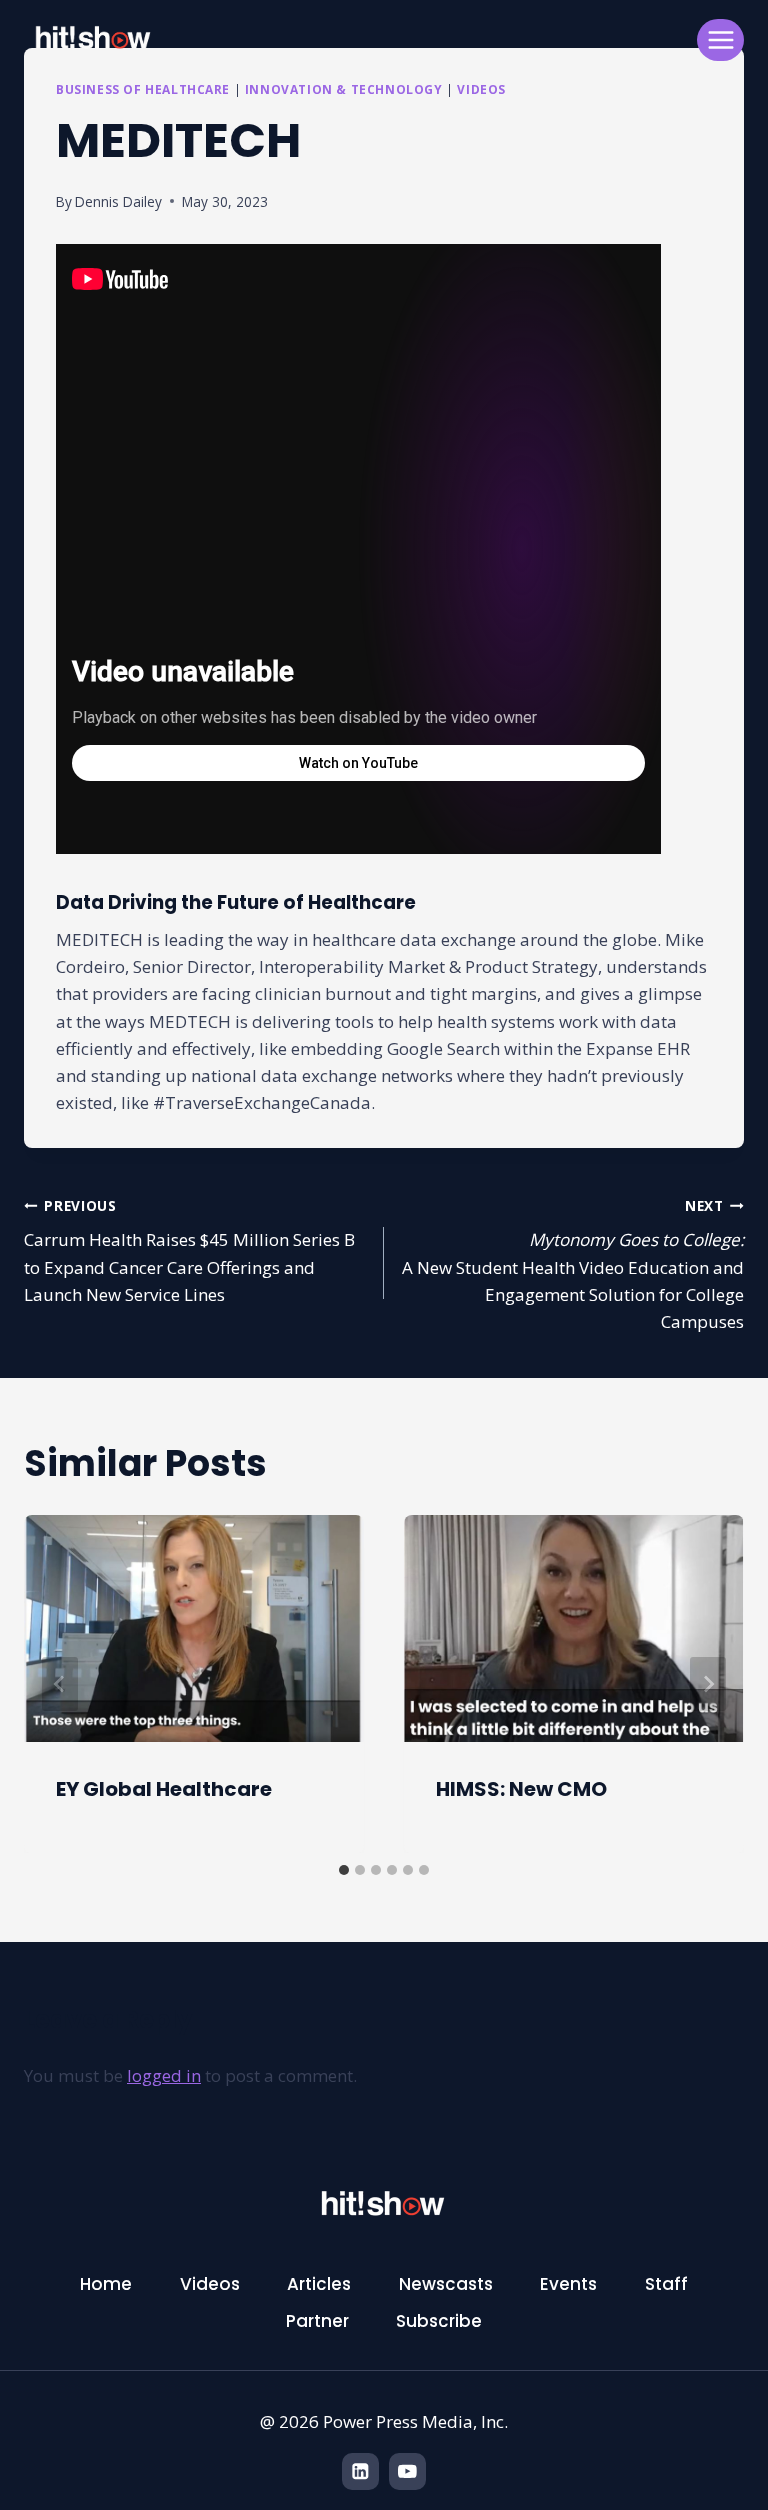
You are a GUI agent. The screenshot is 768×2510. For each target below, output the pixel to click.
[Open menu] (720, 39)
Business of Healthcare (143, 89)
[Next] (708, 1684)
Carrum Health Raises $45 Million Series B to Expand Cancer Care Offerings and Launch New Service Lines (189, 1251)
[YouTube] (407, 2471)
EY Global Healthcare (164, 1789)
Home (106, 2284)
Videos (481, 89)
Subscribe (439, 2321)
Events (568, 2284)
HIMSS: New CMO (521, 1789)
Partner (317, 2321)
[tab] (344, 1870)
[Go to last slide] (60, 1684)
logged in (164, 2075)
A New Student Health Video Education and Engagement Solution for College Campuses (573, 1264)
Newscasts (446, 2284)
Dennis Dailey (118, 201)
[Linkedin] (360, 2471)
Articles (319, 2284)
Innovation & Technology (344, 89)
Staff (666, 2284)
